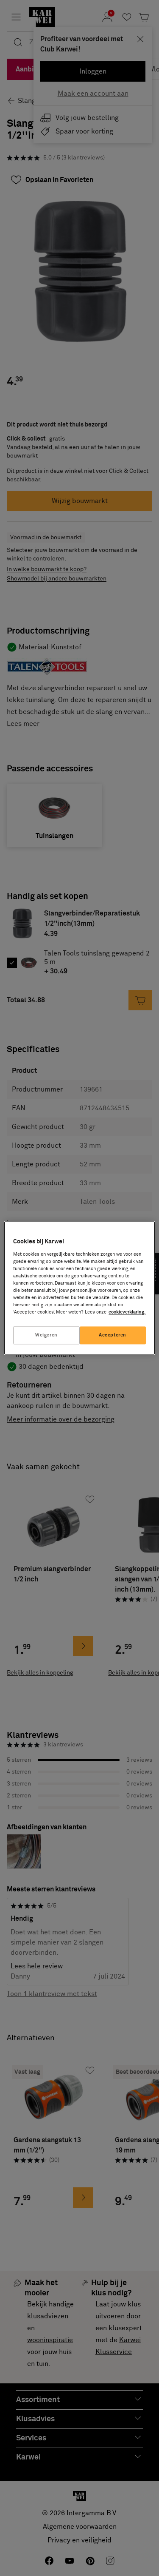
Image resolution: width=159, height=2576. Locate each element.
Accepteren (113, 1335)
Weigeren (46, 1335)
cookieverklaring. (127, 1312)
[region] (79, 1288)
